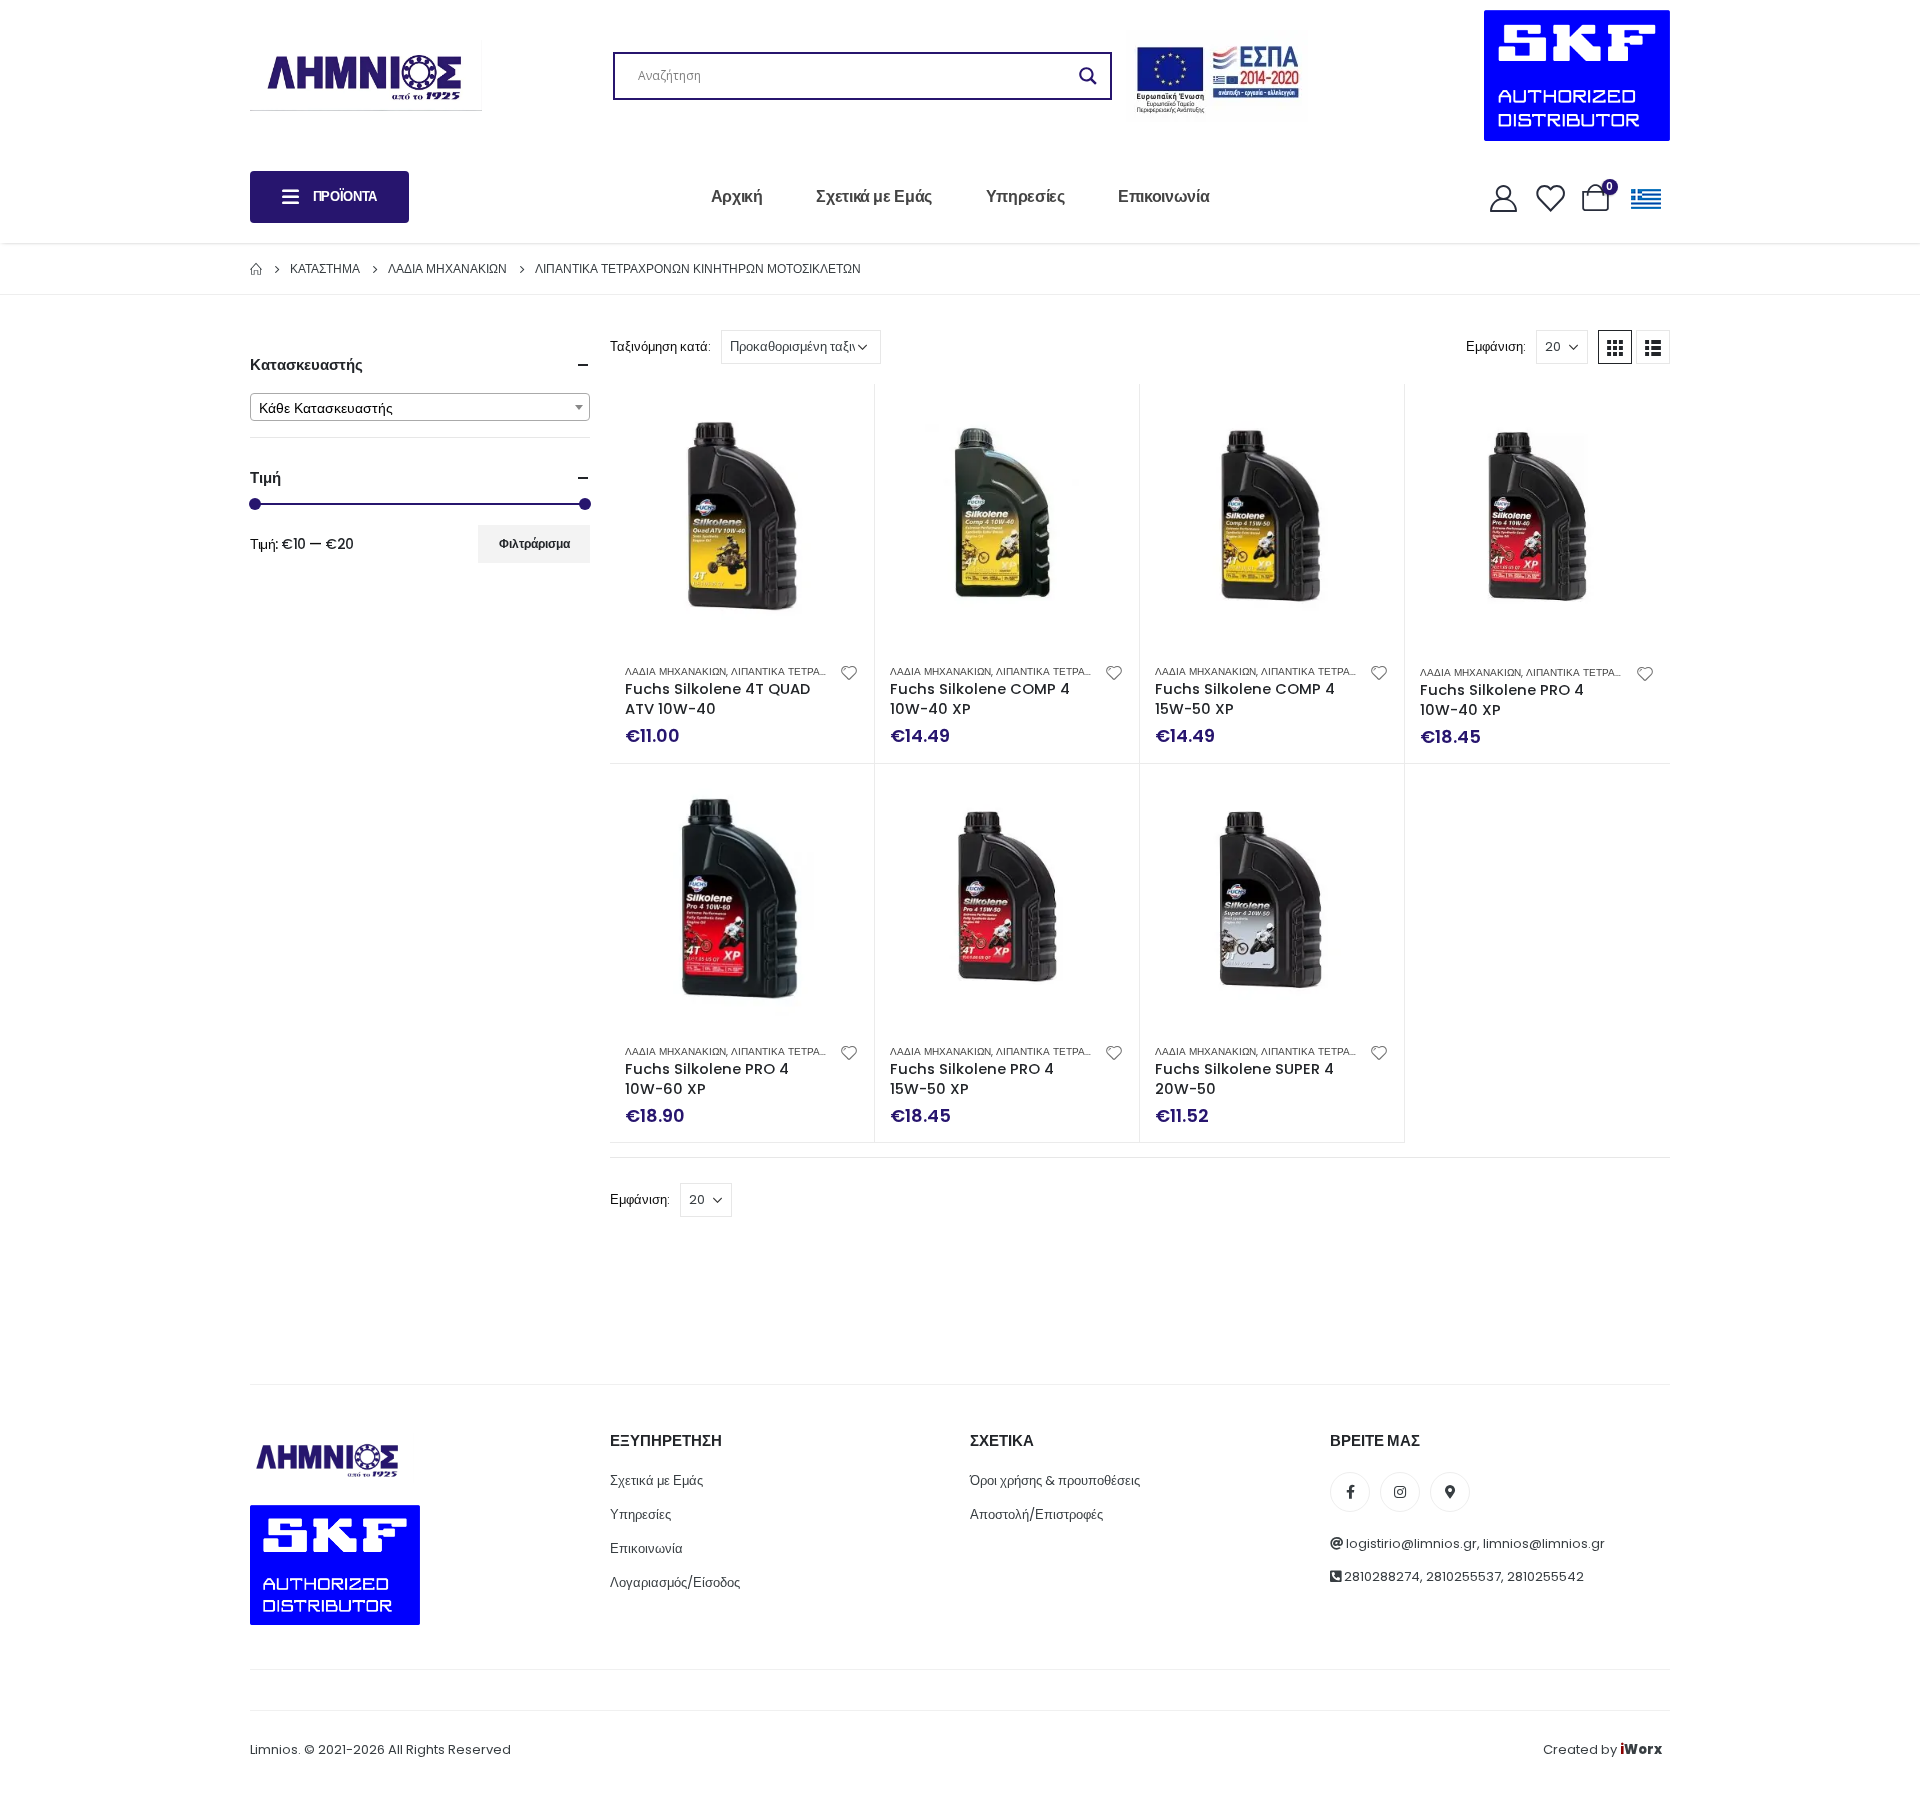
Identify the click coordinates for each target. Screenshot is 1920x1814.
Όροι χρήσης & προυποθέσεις (1055, 1480)
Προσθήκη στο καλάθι (841, 417)
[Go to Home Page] (256, 269)
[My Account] (1503, 197)
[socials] (1350, 1492)
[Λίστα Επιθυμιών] (1549, 197)
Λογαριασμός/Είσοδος (675, 1582)
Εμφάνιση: (1496, 346)
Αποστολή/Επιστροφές (1036, 1514)
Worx (1641, 1749)
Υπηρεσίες (1025, 196)
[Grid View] (1615, 347)
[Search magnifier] (1088, 76)
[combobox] (420, 407)
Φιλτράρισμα (534, 543)
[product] (742, 516)
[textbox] (420, 408)
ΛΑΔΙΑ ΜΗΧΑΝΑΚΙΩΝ (675, 671)
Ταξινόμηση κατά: (660, 346)
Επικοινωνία (1163, 196)
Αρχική (737, 196)
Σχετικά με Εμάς (874, 196)
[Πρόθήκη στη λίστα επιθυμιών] (849, 672)
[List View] (1653, 347)
